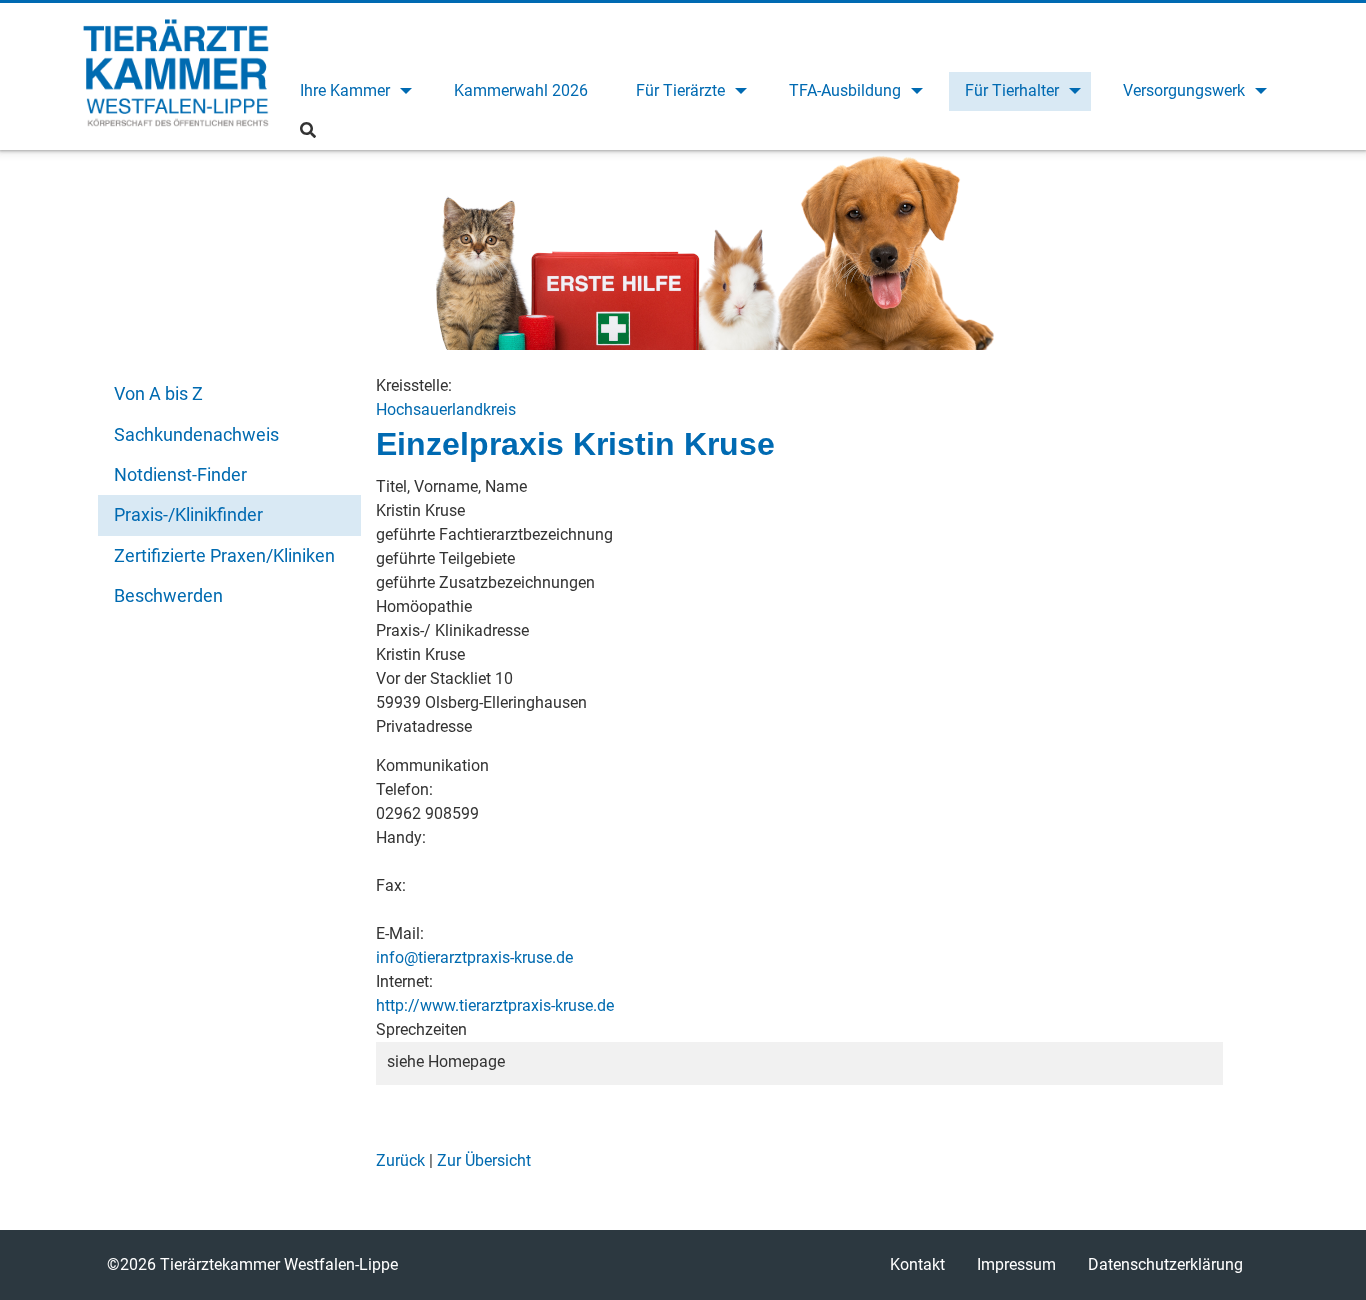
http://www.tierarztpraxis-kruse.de (495, 1005)
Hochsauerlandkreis (446, 409)
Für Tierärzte (680, 90)
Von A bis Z (158, 393)
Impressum (1016, 1264)
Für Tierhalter (1012, 90)
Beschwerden (168, 595)
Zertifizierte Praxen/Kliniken (224, 555)
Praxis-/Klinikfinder (188, 514)
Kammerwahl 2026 (521, 90)
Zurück (400, 1160)
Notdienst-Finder (180, 474)
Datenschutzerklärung (1165, 1264)
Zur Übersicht (484, 1160)
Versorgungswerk (1184, 90)
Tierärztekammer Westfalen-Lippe (176, 76)
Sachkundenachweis (196, 434)
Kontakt (917, 1264)
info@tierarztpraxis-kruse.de (474, 957)
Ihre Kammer (345, 90)
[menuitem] (353, 91)
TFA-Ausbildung (845, 90)
